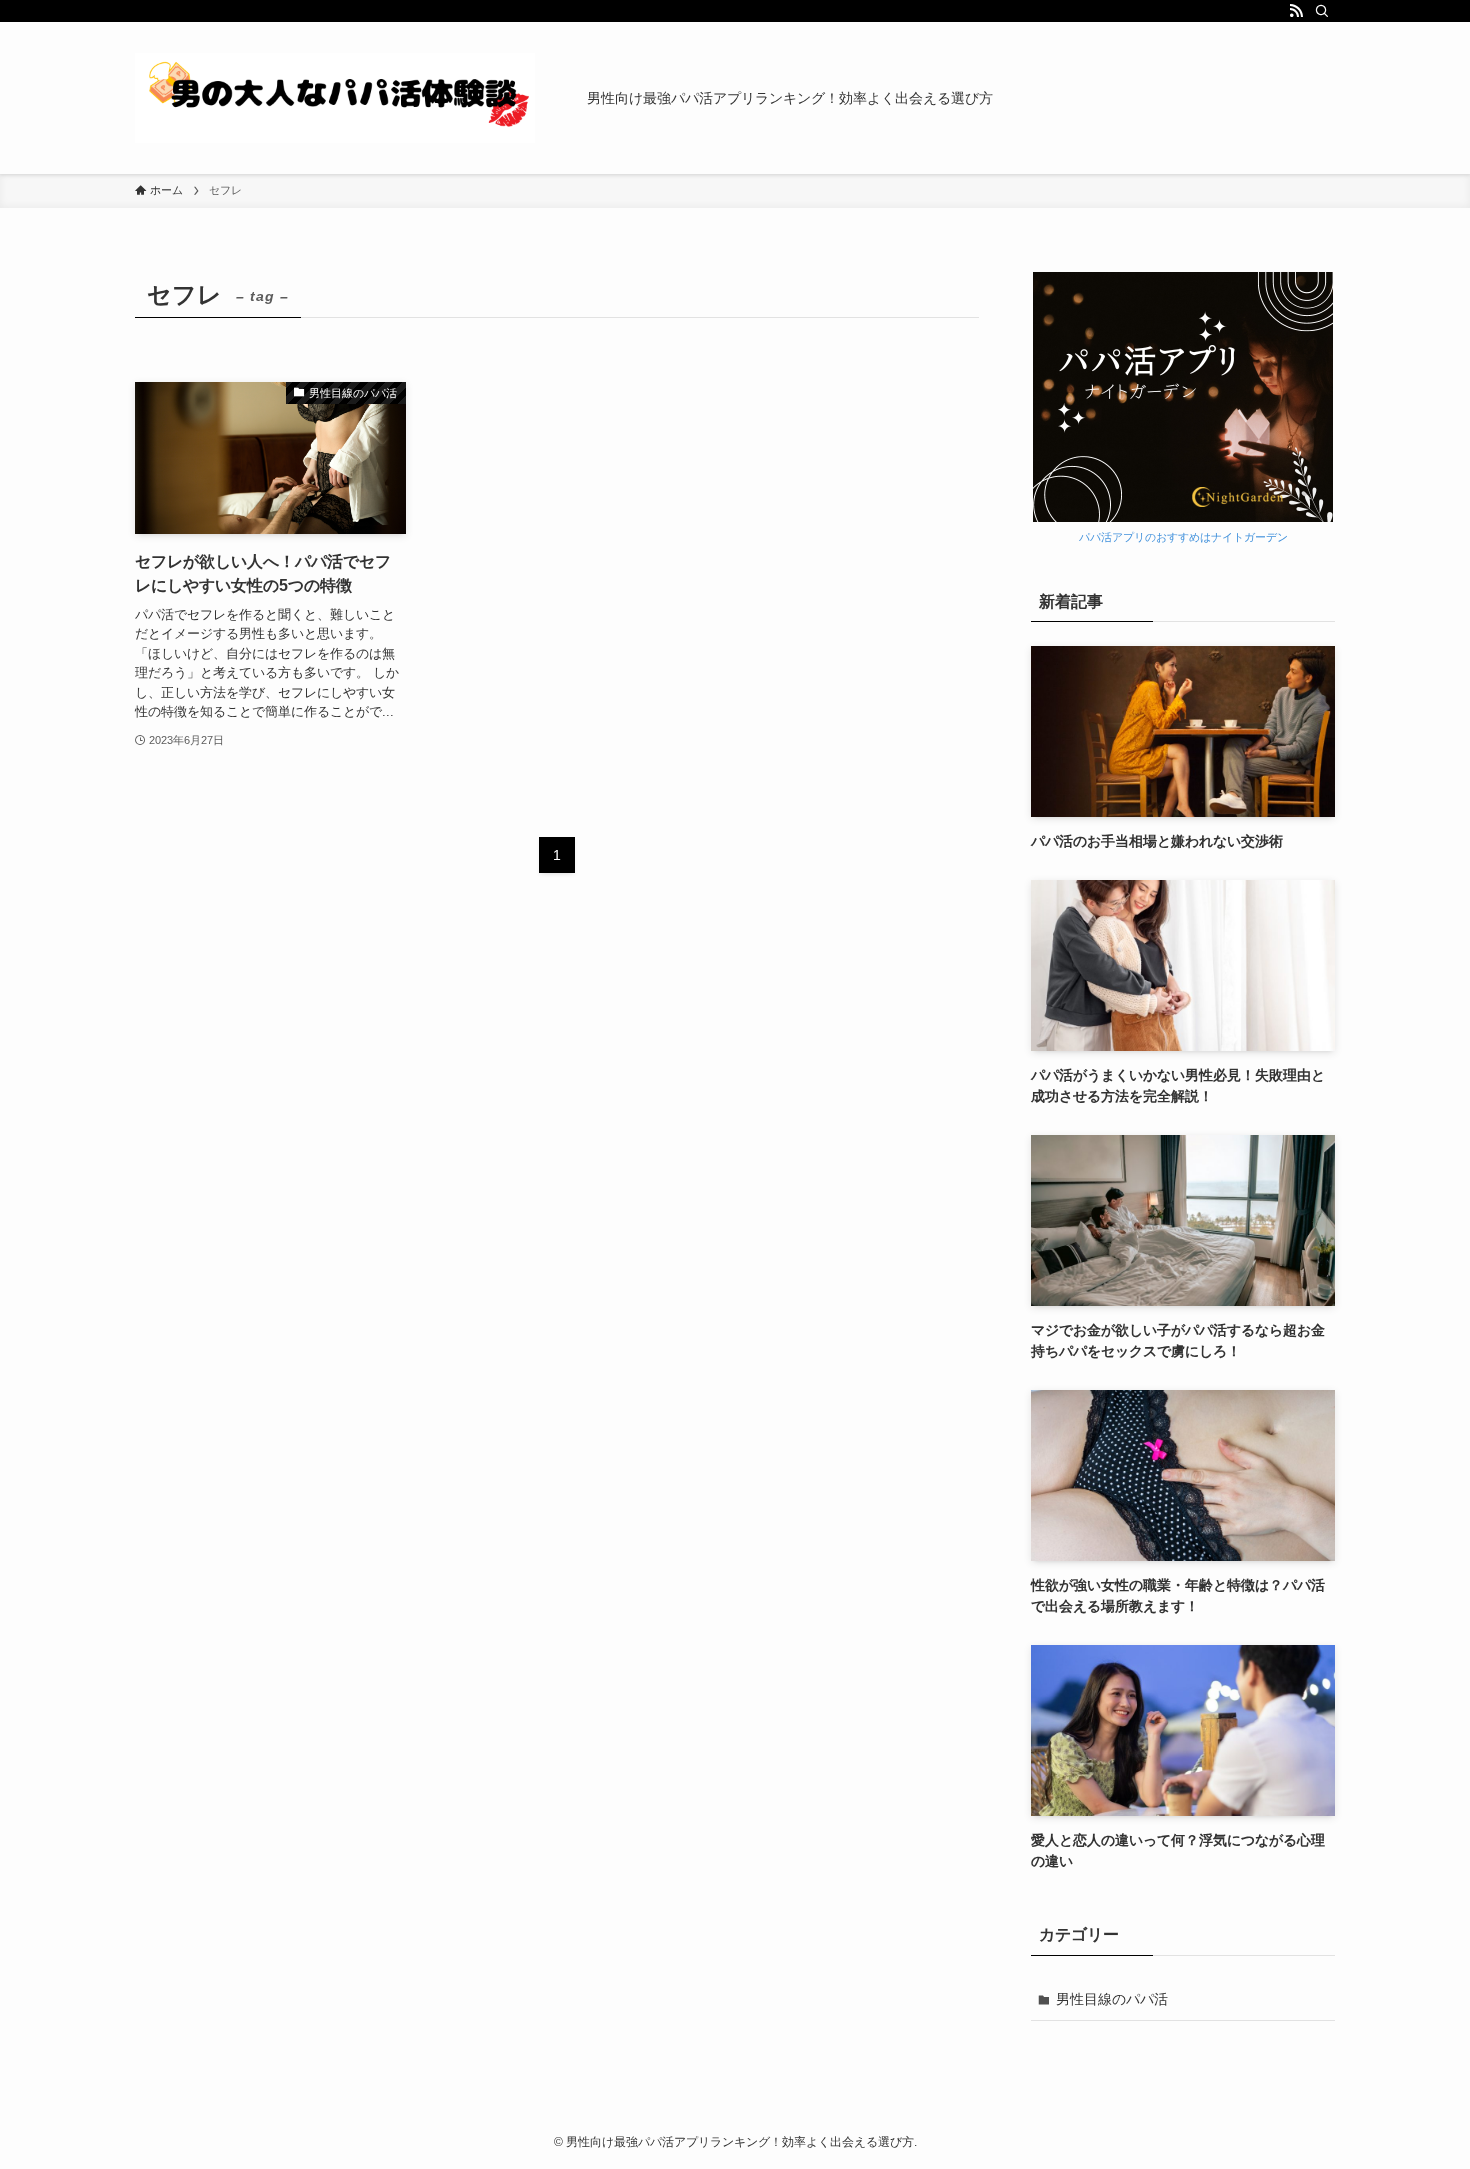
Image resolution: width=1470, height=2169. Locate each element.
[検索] (1322, 11)
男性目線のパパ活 (1112, 1999)
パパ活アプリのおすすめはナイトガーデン (1183, 537)
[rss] (1296, 11)
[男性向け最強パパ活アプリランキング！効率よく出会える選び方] (335, 98)
